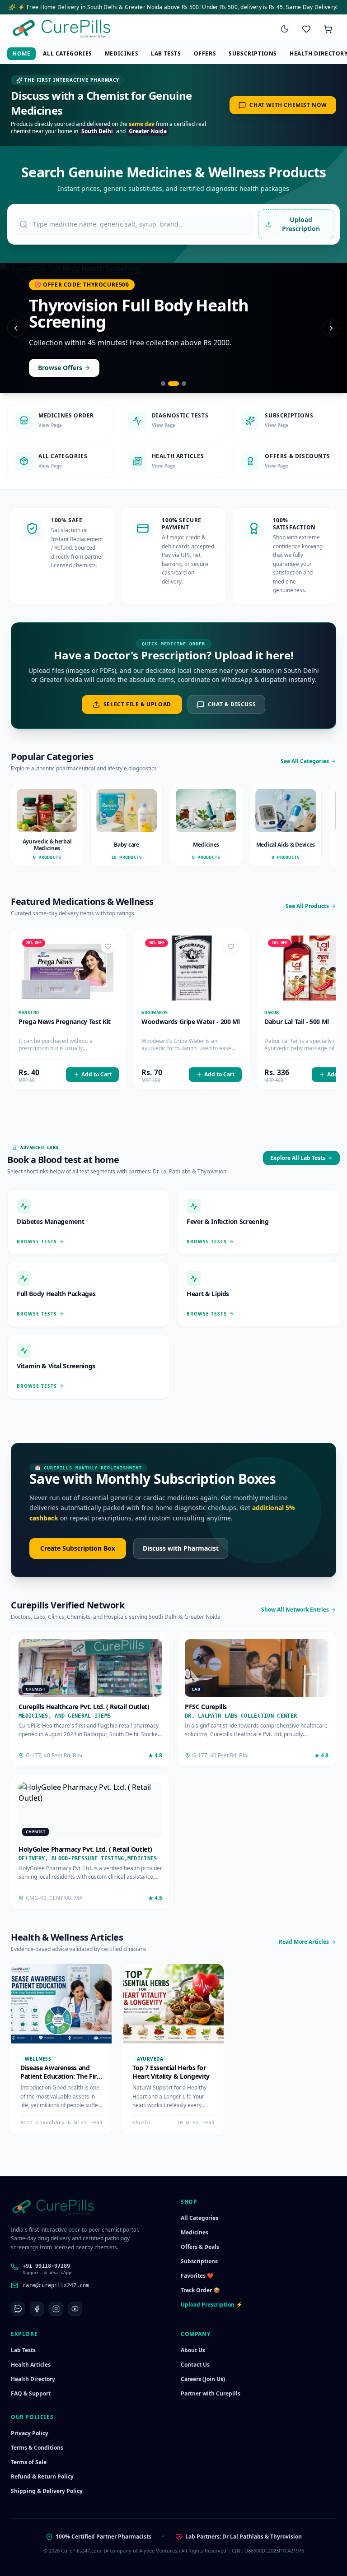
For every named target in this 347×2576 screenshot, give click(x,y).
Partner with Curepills (211, 2393)
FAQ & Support (31, 2393)
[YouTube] (75, 2309)
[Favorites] (306, 29)
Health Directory (33, 2379)
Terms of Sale (29, 2462)
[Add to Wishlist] (108, 946)
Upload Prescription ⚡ (212, 2305)
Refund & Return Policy (42, 2476)
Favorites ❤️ (197, 2276)
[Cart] (328, 29)
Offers (205, 53)
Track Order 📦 (200, 2290)
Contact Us (195, 2365)
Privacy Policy (30, 2433)
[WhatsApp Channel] (18, 2309)
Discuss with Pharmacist (181, 1548)
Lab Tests (166, 53)
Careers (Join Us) (203, 2379)
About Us (193, 2350)
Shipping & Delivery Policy (47, 2491)
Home (21, 53)
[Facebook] (37, 2309)
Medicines (122, 53)
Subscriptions (253, 53)
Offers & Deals (200, 2247)
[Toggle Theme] (285, 29)
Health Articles (31, 2365)
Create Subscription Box (78, 1548)
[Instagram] (56, 2309)
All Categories (67, 53)
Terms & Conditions (37, 2448)
